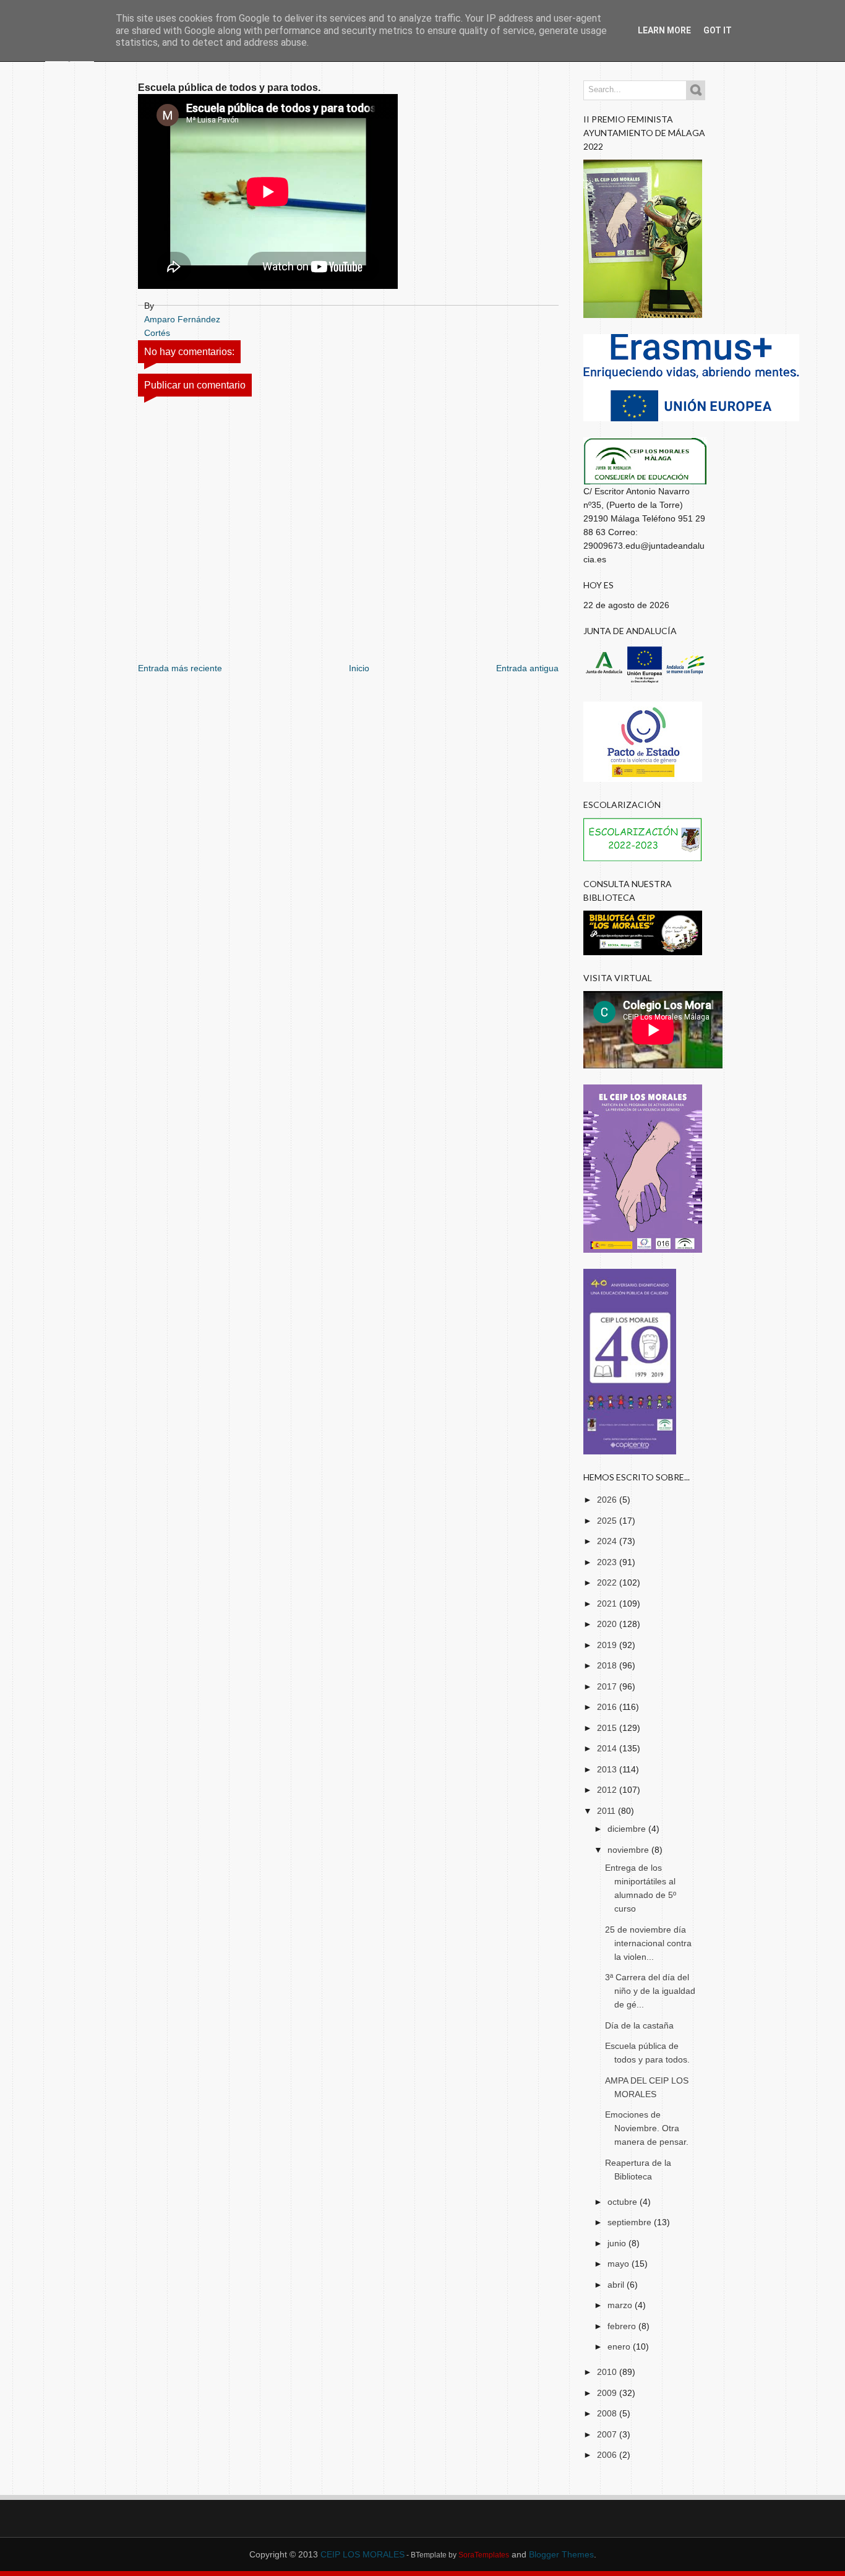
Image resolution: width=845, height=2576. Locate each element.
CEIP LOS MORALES (362, 2554)
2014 (608, 1748)
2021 (608, 1604)
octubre (624, 2202)
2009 (608, 2393)
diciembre (628, 1829)
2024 (608, 1541)
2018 (608, 1665)
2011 (607, 1811)
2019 (608, 1645)
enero (620, 2346)
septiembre (631, 2222)
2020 (608, 1624)
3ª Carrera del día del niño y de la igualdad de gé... (650, 1991)
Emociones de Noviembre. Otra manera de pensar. (647, 2128)
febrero (623, 2326)
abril (617, 2285)
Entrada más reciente (180, 668)
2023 (608, 1562)
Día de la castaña (639, 2025)
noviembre (629, 1850)
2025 (608, 1521)
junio (618, 2243)
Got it (718, 30)
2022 (608, 1582)
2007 (608, 2434)
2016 (608, 1707)
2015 (608, 1728)
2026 (608, 1500)
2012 (608, 1790)
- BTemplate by (457, 2555)
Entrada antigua (527, 668)
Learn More (664, 30)
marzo (621, 2305)
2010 (608, 2372)
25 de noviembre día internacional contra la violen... (648, 1943)
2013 (608, 1769)
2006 (608, 2455)
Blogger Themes (561, 2554)
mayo (620, 2264)
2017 (608, 1686)
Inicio (359, 668)
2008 (608, 2413)
